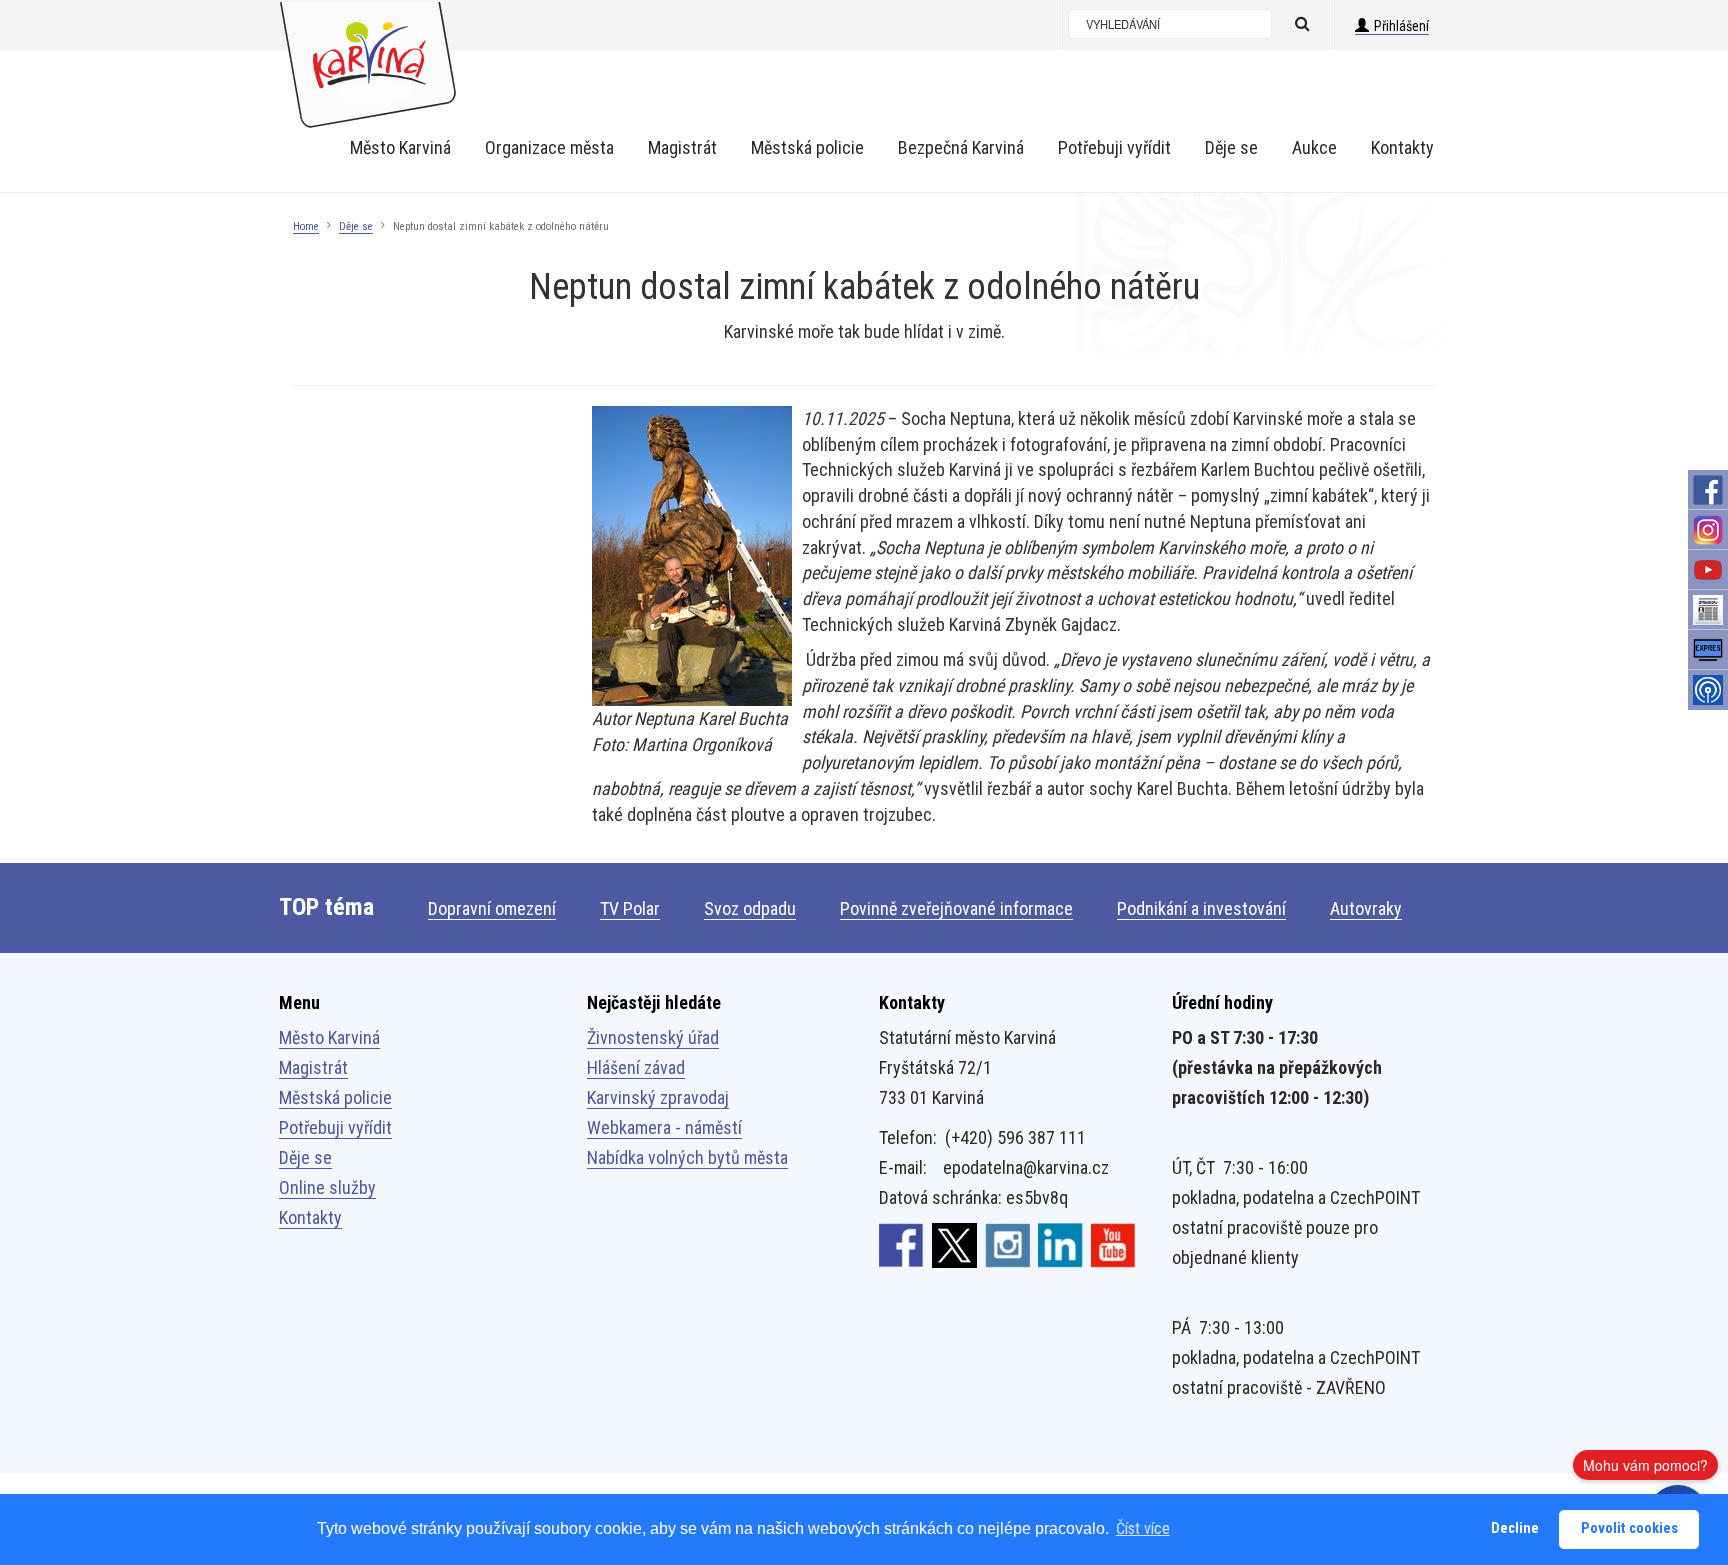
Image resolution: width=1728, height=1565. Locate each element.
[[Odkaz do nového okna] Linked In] (1060, 1244)
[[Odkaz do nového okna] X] (954, 1244)
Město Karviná (329, 1037)
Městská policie (335, 1097)
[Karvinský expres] (1708, 650)
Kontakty (310, 1217)
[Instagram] (1708, 530)
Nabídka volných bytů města (687, 1157)
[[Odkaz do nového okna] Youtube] (1113, 1244)
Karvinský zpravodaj (658, 1097)
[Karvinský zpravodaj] (1708, 610)
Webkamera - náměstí (664, 1127)
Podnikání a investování (1201, 908)
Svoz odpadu (750, 908)
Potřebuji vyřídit (335, 1127)
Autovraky (1366, 908)
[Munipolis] (1708, 690)
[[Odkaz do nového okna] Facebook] (901, 1244)
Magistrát (313, 1067)
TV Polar (630, 908)
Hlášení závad (636, 1067)
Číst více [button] (1143, 1528)
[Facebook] (1708, 490)
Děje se (356, 226)
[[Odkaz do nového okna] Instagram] (1007, 1244)
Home (306, 226)
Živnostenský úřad (653, 1037)
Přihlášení (1401, 26)
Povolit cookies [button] (1629, 1528)
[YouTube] (1708, 570)
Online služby (327, 1187)
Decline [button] (1515, 1528)
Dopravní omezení (492, 908)
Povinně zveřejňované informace (956, 908)
